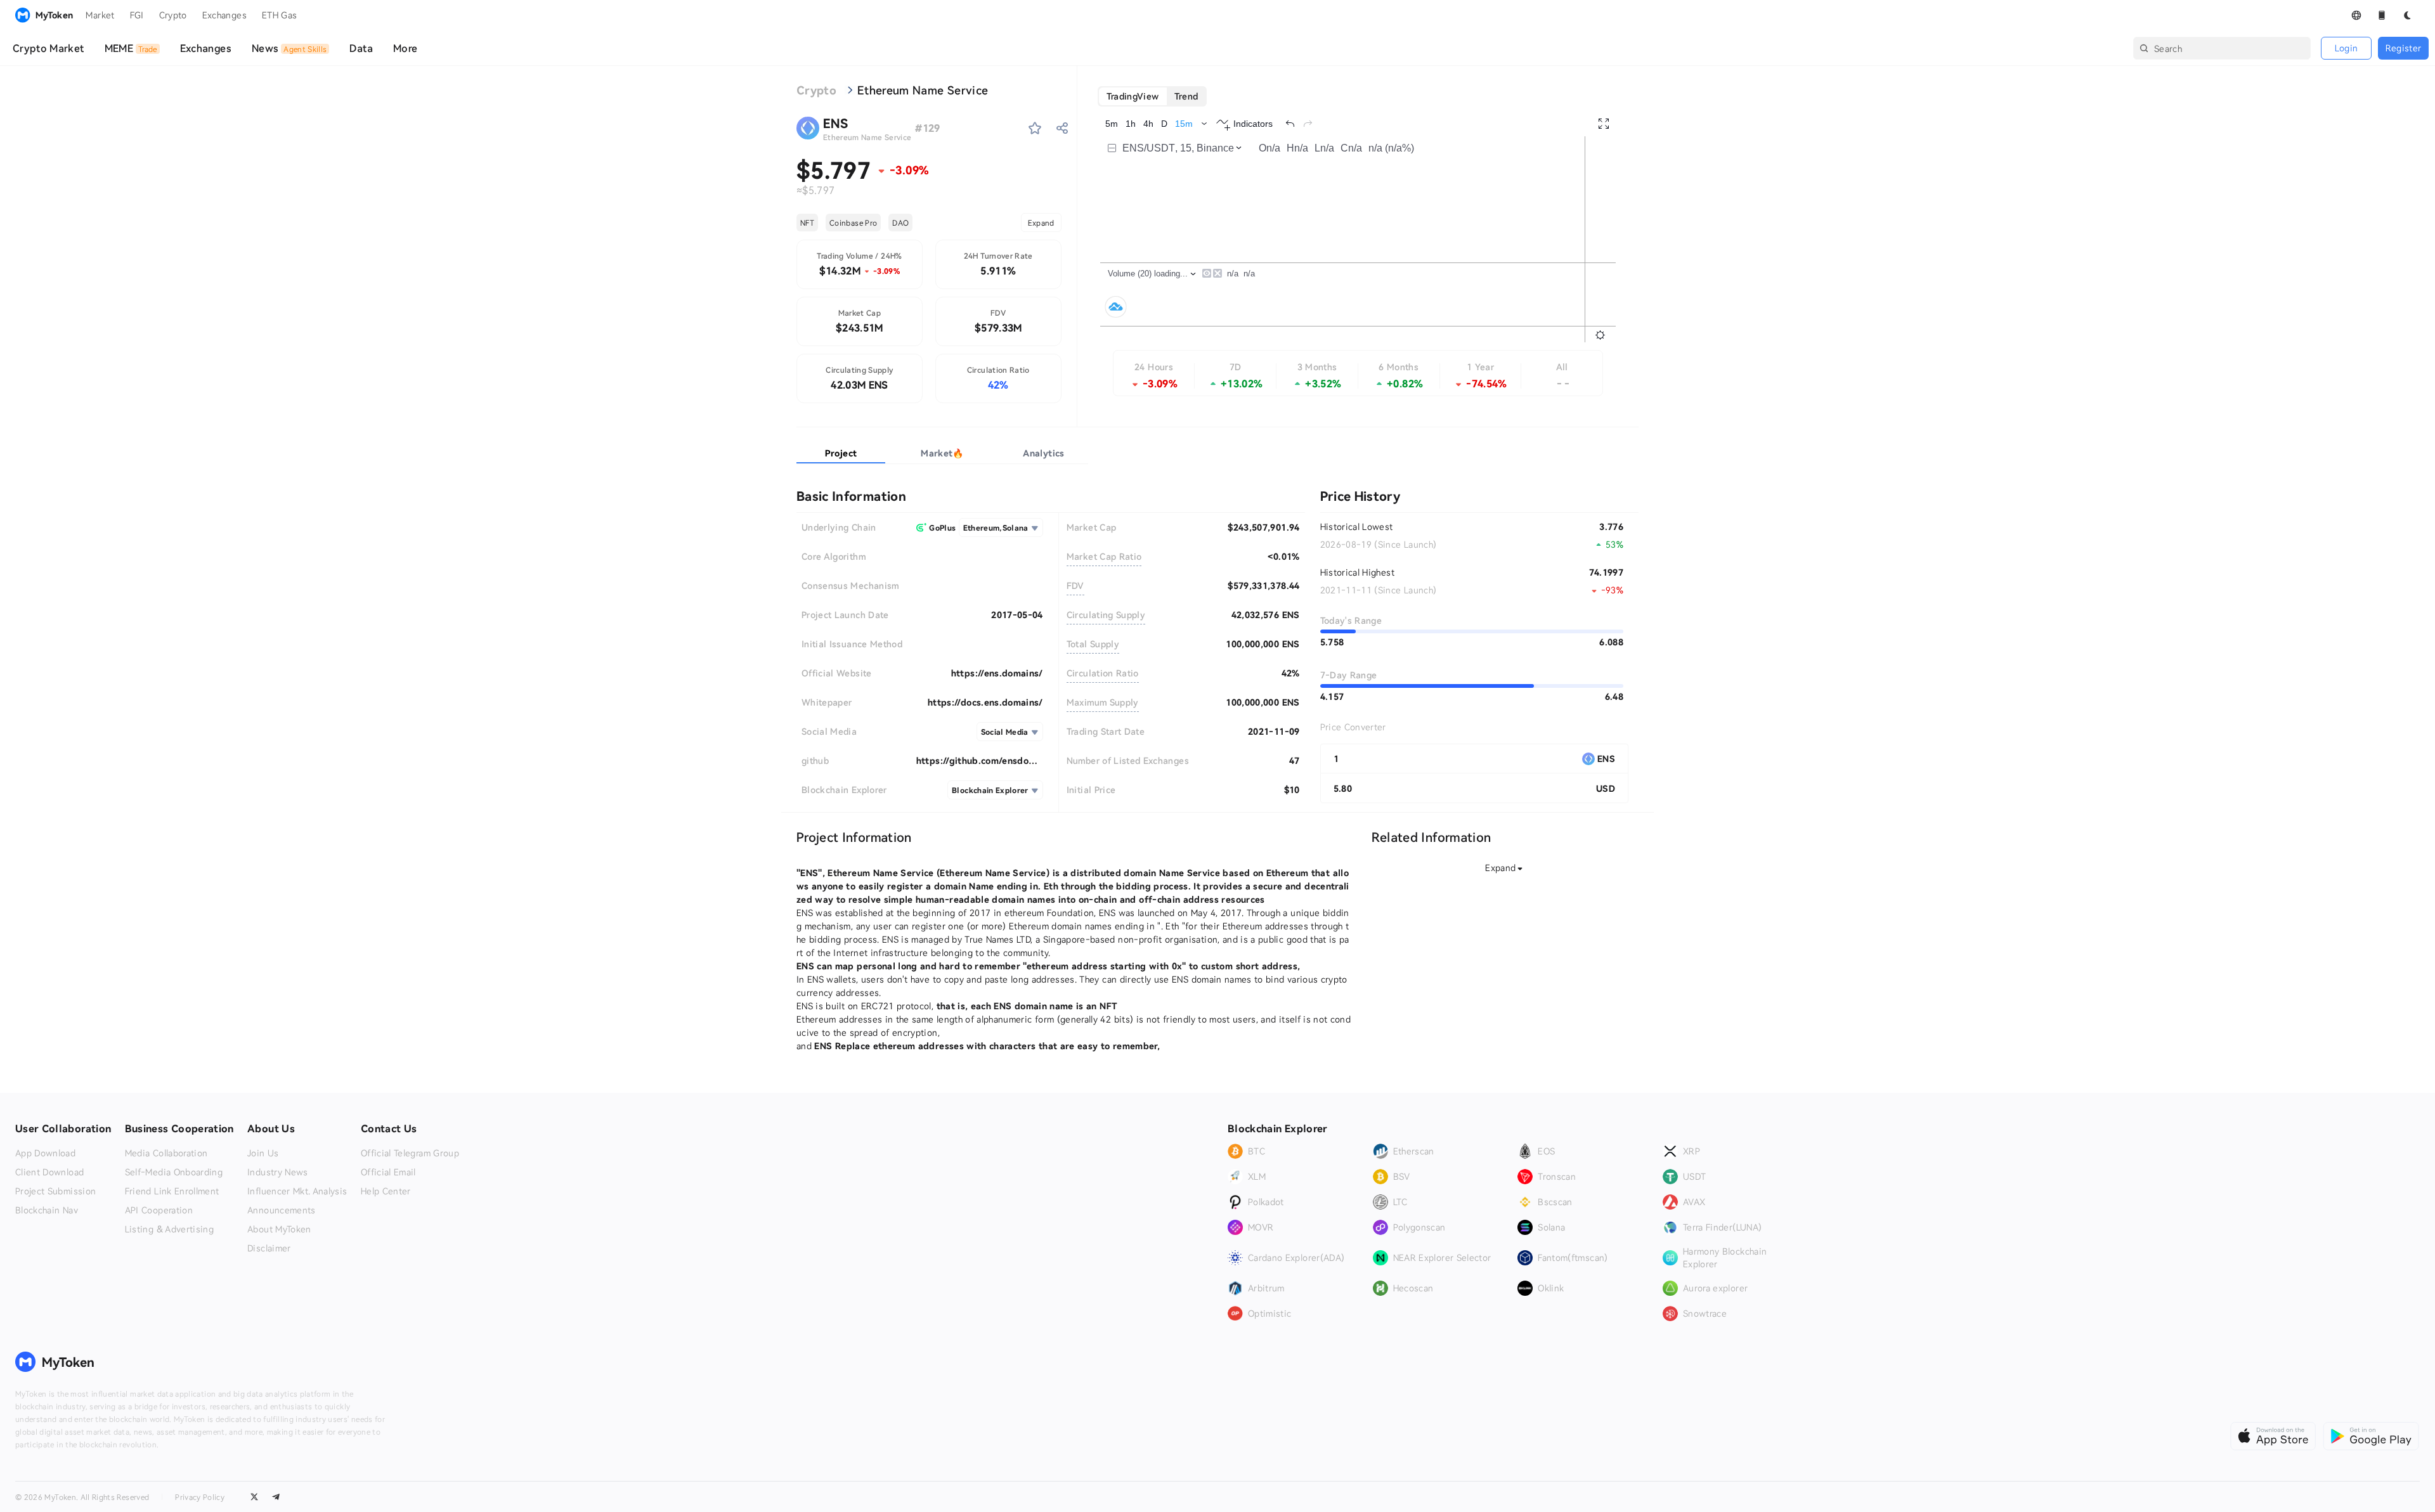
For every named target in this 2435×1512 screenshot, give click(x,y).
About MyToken (279, 1229)
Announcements (282, 1210)
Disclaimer (269, 1248)
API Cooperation (159, 1210)
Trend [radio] (1186, 96)
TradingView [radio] (1133, 96)
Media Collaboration (166, 1153)
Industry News (278, 1172)
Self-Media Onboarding (174, 1172)
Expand (1041, 223)
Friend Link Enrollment (172, 1191)
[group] (1153, 96)
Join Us (263, 1153)
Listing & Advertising (169, 1229)
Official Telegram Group (410, 1153)
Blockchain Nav (47, 1210)
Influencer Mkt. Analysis (297, 1191)
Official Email (388, 1172)
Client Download (49, 1172)
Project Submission (55, 1191)
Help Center (386, 1191)
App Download (45, 1153)
